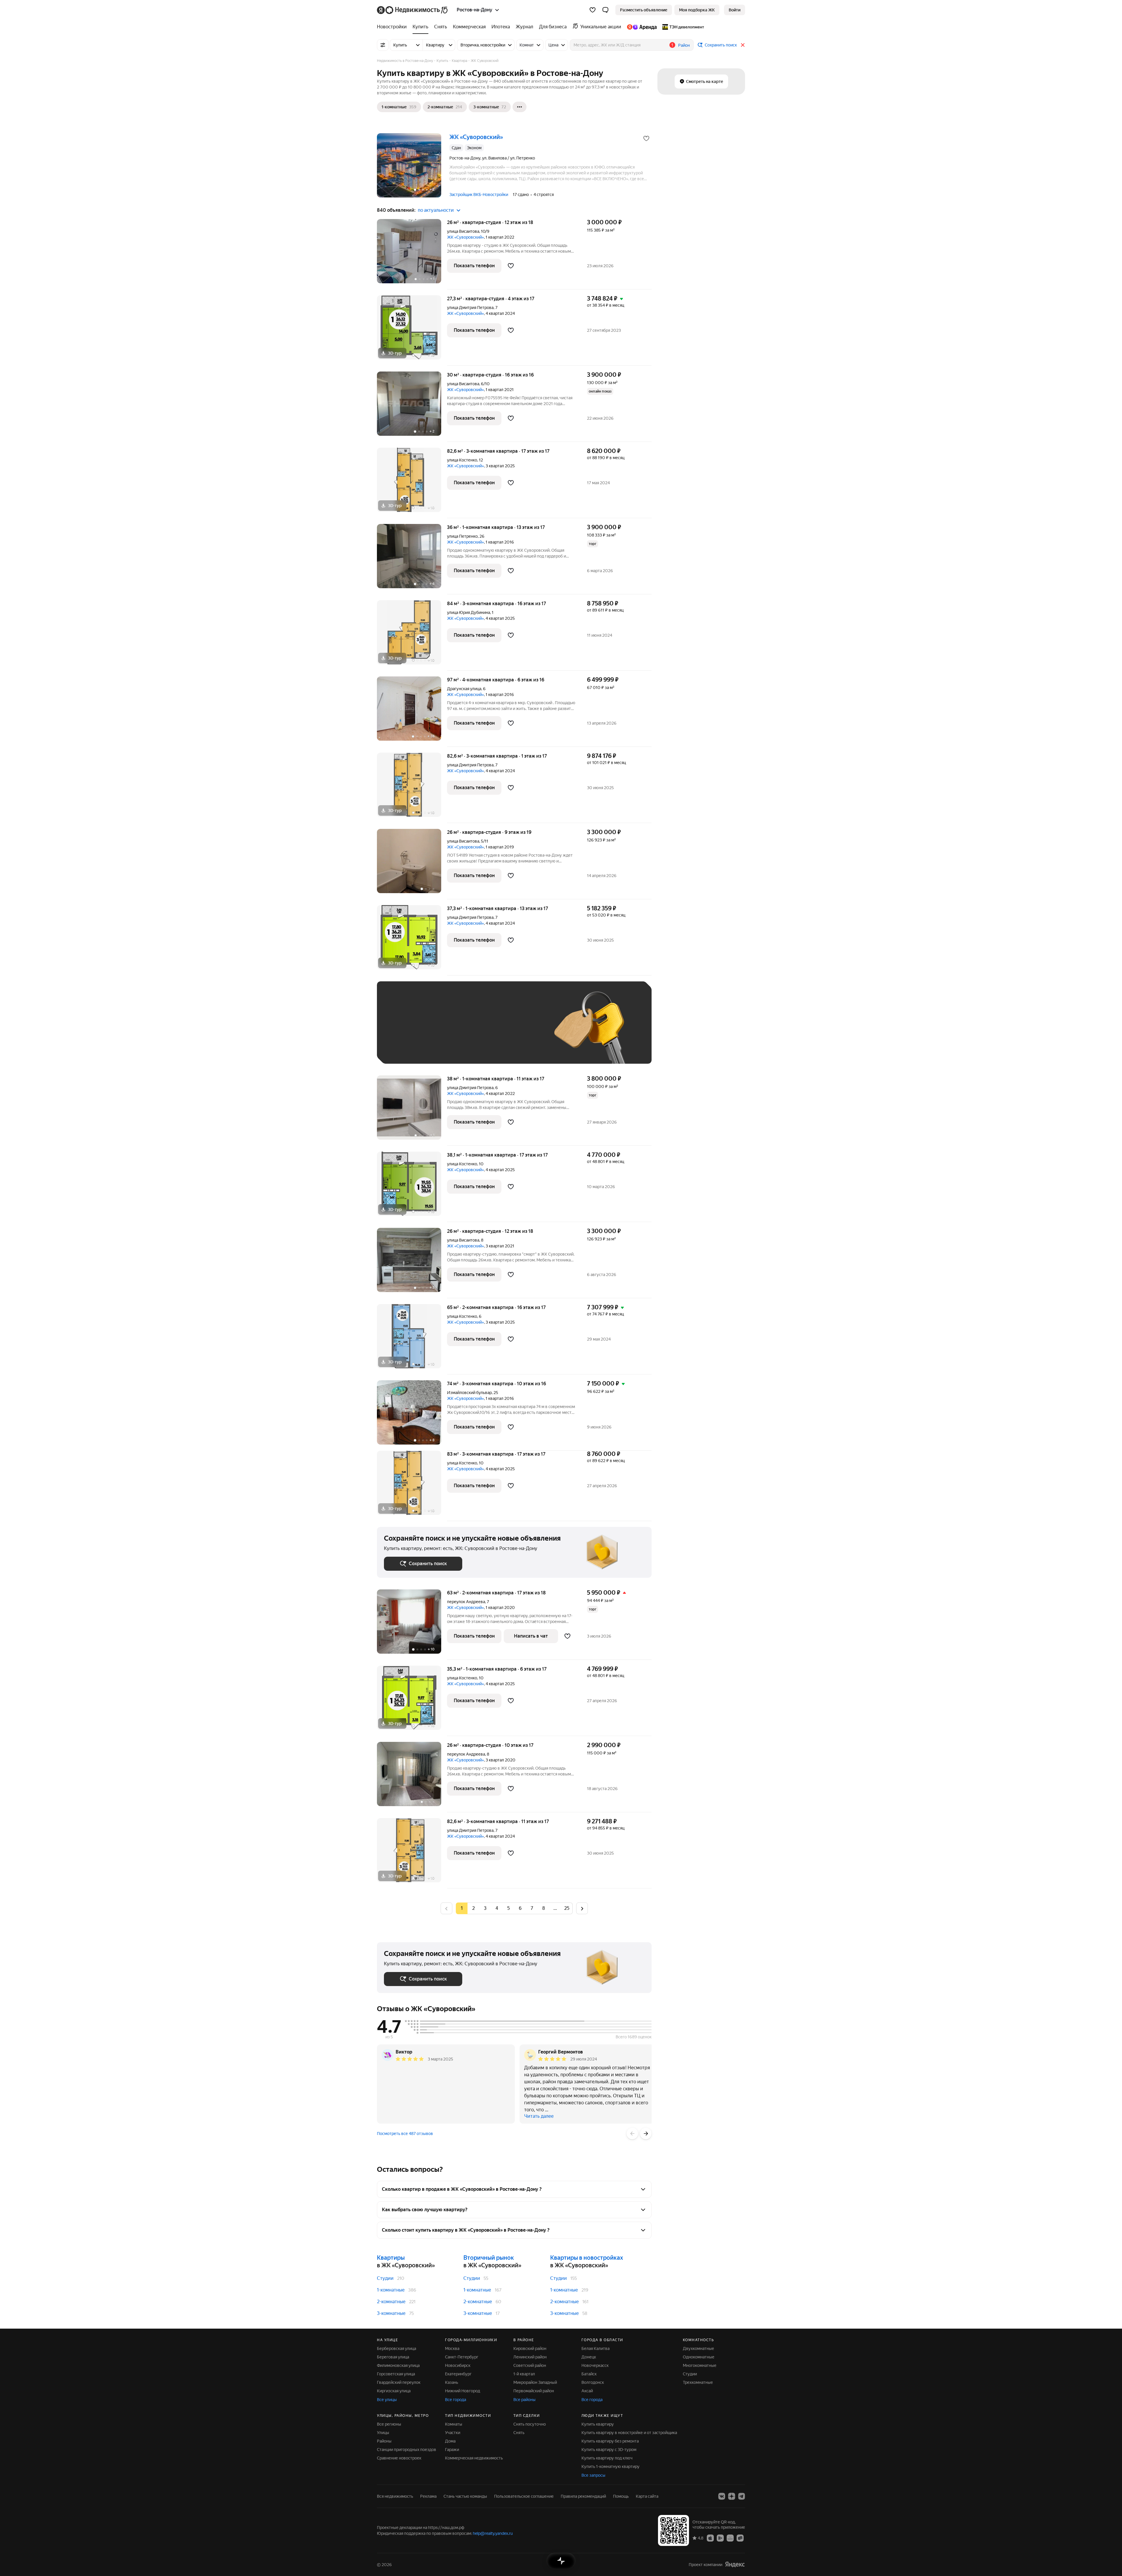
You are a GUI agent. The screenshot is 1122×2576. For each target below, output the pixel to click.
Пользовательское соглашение (524, 2496)
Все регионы (389, 2424)
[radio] (473, 1908)
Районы (384, 2441)
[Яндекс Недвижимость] (413, 10)
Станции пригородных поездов (407, 2450)
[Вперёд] (646, 2134)
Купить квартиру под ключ (607, 2458)
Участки (453, 2433)
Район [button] (684, 45)
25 (567, 1908)
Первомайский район (534, 2391)
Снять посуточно (530, 2424)
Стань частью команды (465, 2496)
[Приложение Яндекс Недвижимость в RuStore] (740, 2538)
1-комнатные (391, 2290)
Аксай (587, 2391)
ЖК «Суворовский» (465, 237)
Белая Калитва (595, 2348)
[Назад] (632, 2134)
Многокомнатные (700, 2365)
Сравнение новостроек (399, 2458)
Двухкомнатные (698, 2348)
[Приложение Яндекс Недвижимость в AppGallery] (730, 2538)
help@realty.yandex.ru (493, 2533)
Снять (519, 2433)
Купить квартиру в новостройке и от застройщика (629, 2433)
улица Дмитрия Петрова (470, 308)
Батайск (589, 2374)
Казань (452, 2382)
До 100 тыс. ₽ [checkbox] (520, 1031)
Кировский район (530, 2348)
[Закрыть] (743, 45)
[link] (735, 10)
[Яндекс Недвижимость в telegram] (742, 2496)
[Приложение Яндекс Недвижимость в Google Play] (720, 2538)
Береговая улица (393, 2357)
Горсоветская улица (396, 2374)
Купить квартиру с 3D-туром (609, 2450)
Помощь (621, 2496)
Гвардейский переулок (399, 2382)
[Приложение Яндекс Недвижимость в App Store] (710, 2538)
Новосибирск (458, 2365)
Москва (452, 2348)
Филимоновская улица (398, 2365)
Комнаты (454, 2424)
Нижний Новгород (463, 2391)
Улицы (383, 2433)
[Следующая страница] (582, 1908)
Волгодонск (593, 2382)
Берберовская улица (396, 2348)
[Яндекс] (735, 2564)
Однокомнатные (699, 2357)
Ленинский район (530, 2357)
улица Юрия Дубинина (469, 612)
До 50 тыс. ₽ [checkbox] (441, 1031)
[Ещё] (520, 107)
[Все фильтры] (383, 45)
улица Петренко (462, 536)
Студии (385, 2278)
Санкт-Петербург (462, 2357)
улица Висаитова (463, 231)
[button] (605, 10)
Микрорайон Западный (535, 2382)
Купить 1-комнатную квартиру (611, 2466)
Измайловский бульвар (469, 1393)
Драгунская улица (464, 689)
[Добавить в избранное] (646, 138)
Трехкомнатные (698, 2382)
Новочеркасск (595, 2365)
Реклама (428, 2496)
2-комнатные (391, 2302)
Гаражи (452, 2450)
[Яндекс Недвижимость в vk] (722, 2496)
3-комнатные (391, 2313)
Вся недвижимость (395, 2496)
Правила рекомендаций (583, 2496)
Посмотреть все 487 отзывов (405, 2134)
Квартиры (391, 2258)
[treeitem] (393, 27)
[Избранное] (593, 10)
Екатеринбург (458, 2374)
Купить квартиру (598, 2424)
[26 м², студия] (412, 864)
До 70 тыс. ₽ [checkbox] (480, 1031)
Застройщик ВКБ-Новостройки (479, 195)
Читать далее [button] (539, 2116)
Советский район (530, 2365)
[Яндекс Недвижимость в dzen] (732, 2496)
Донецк (589, 2357)
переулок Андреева (466, 1602)
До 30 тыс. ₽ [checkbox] (403, 1031)
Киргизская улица (394, 2391)
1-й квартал (524, 2374)
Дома (450, 2441)
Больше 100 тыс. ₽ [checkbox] (409, 1048)
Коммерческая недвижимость (474, 2458)
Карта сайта (647, 2496)
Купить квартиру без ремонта (610, 2441)
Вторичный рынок (489, 2258)
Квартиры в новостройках (587, 2258)
